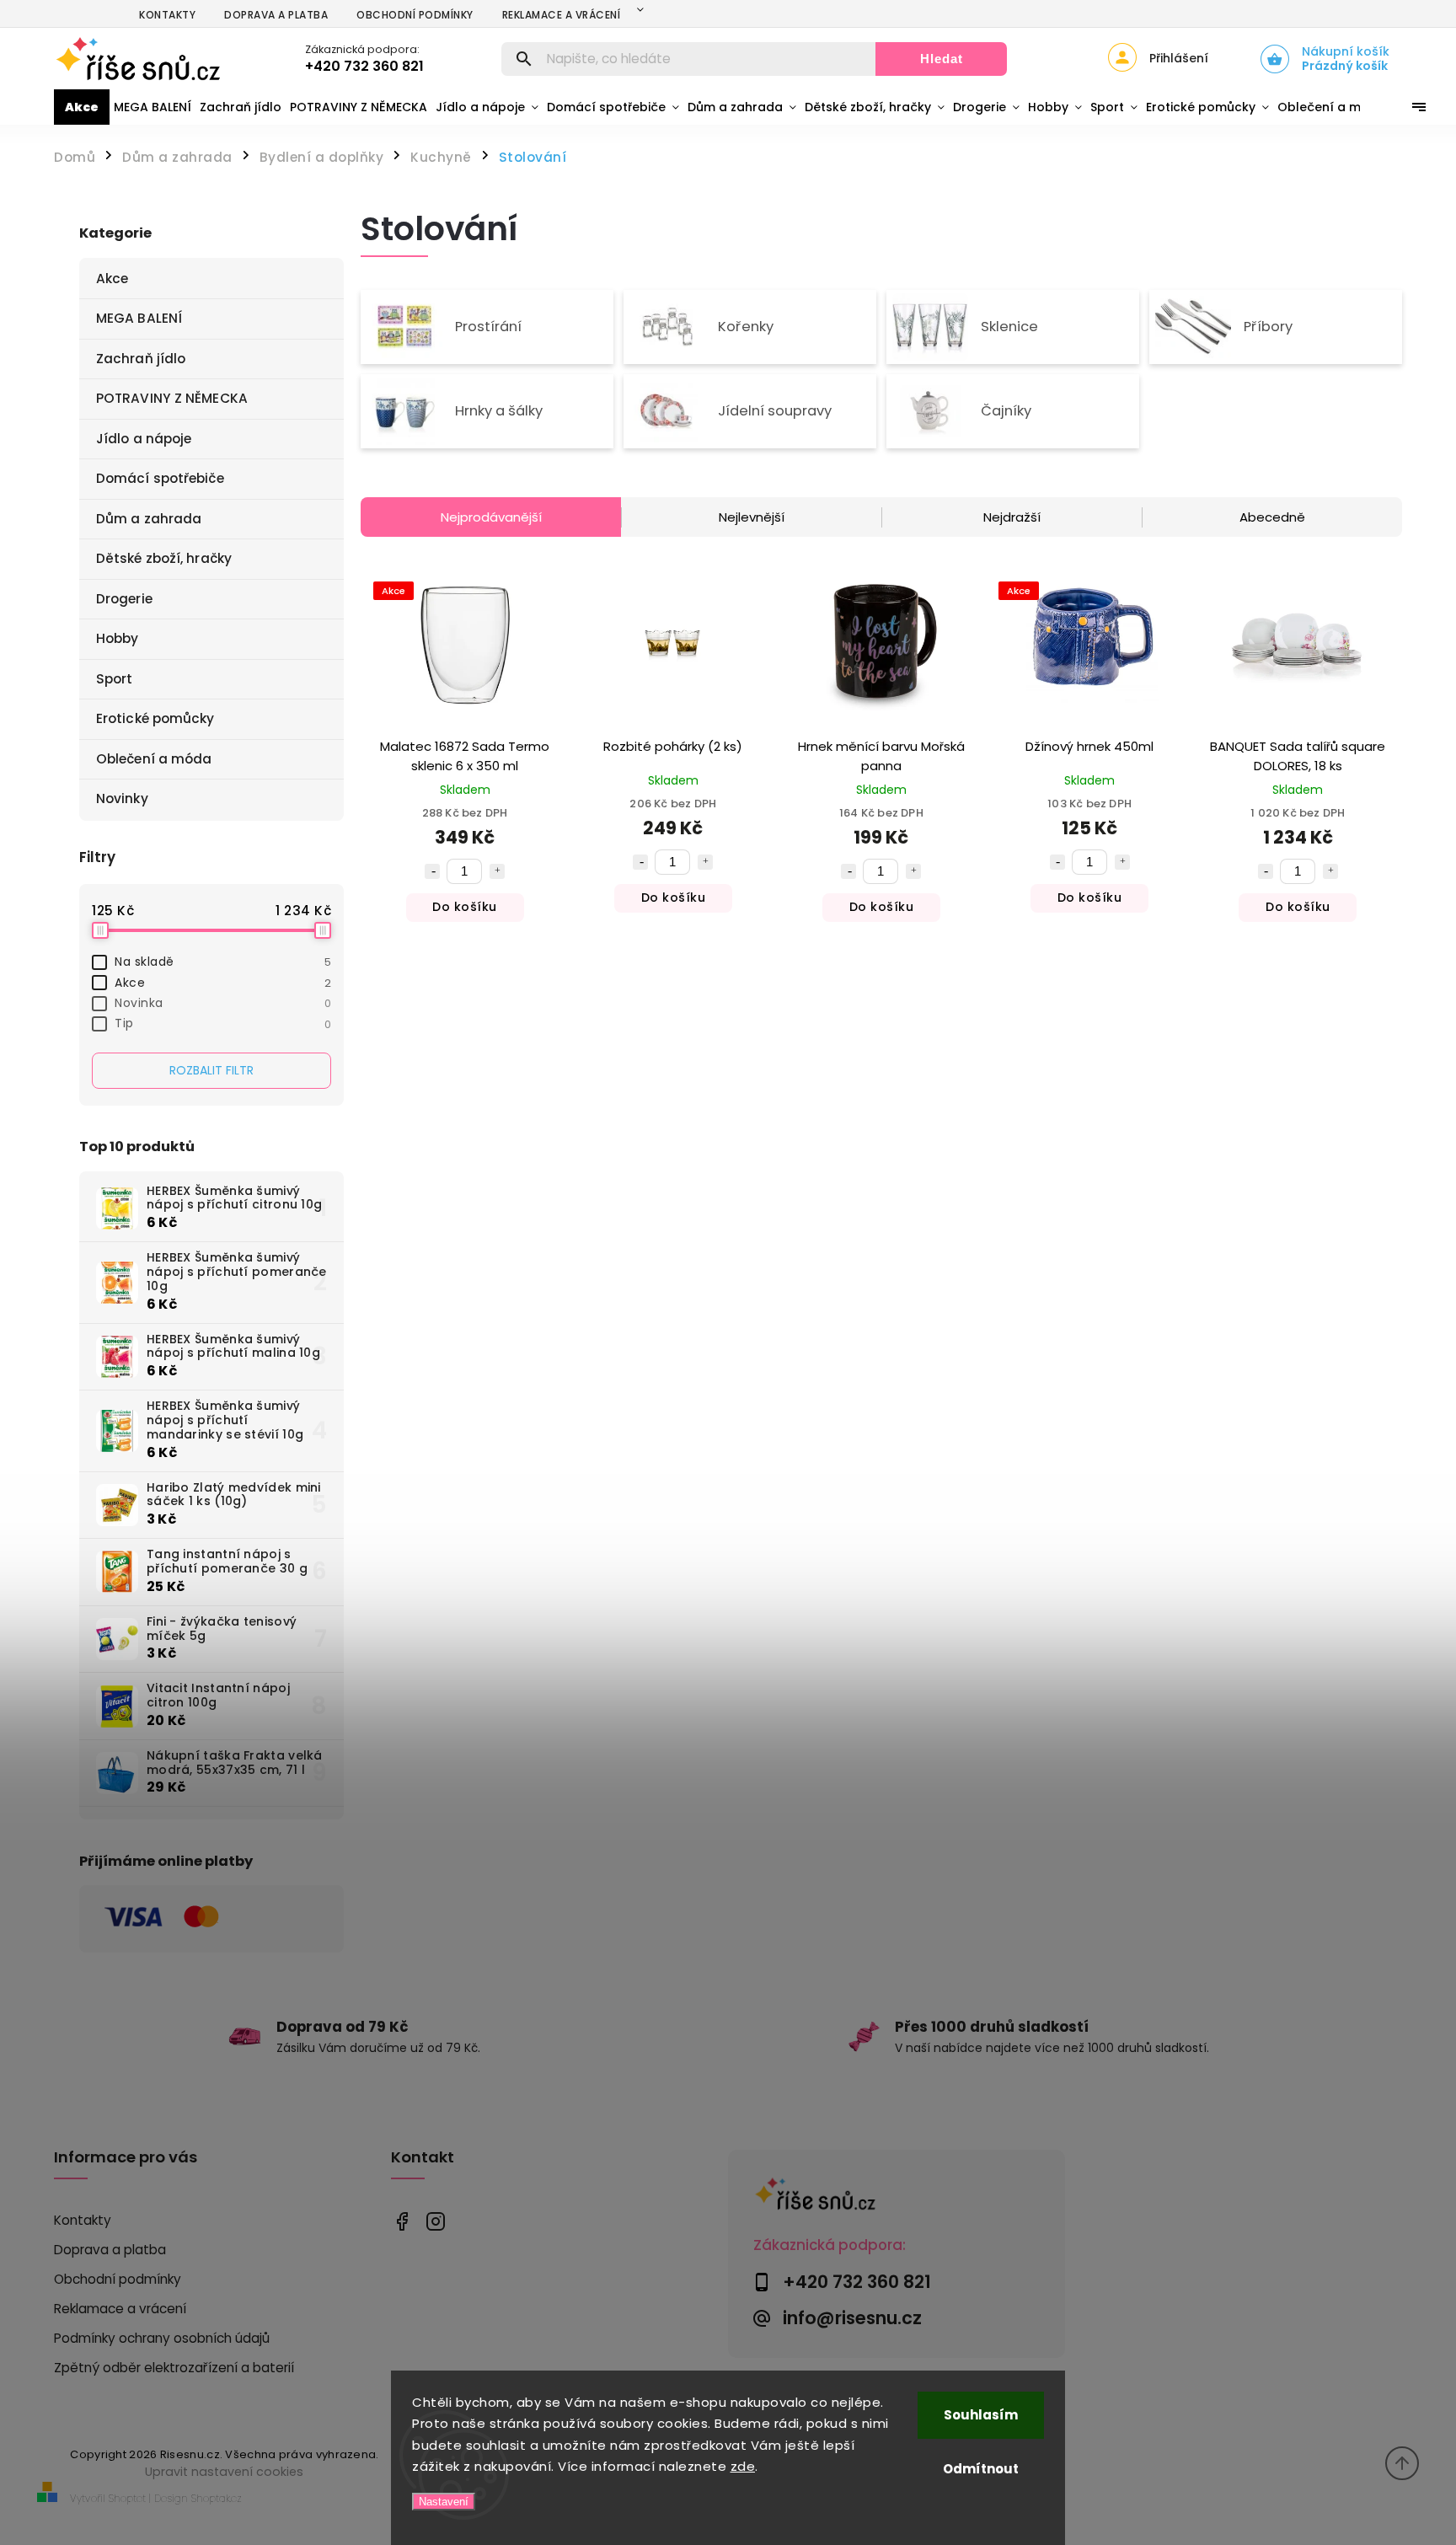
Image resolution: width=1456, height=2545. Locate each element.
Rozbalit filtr (211, 1070)
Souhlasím (981, 2415)
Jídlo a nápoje (144, 439)
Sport (115, 679)
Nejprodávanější (491, 517)
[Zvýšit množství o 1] (497, 871)
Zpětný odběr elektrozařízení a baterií (174, 2368)
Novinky (122, 798)
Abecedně (1272, 517)
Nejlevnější (752, 517)
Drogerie (124, 599)
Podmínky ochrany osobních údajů (162, 2338)
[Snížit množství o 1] (432, 871)
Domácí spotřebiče (160, 478)
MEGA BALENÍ (139, 318)
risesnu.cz (435, 2221)
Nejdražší (1012, 517)
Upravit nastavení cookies (224, 2472)
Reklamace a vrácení (562, 15)
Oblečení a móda (154, 759)
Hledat (942, 59)
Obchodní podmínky (415, 15)
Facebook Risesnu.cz (401, 2221)
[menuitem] (82, 107)
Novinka (223, 1003)
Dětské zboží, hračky (164, 558)
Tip (223, 1023)
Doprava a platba (276, 15)
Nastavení (444, 2502)
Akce (112, 279)
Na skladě (223, 962)
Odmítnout (981, 2469)
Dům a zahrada (149, 519)
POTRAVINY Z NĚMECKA (172, 398)
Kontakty (167, 15)
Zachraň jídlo (141, 359)
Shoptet (127, 2498)
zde (743, 2466)
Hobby (118, 638)
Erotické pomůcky (155, 718)
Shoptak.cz (217, 2498)
